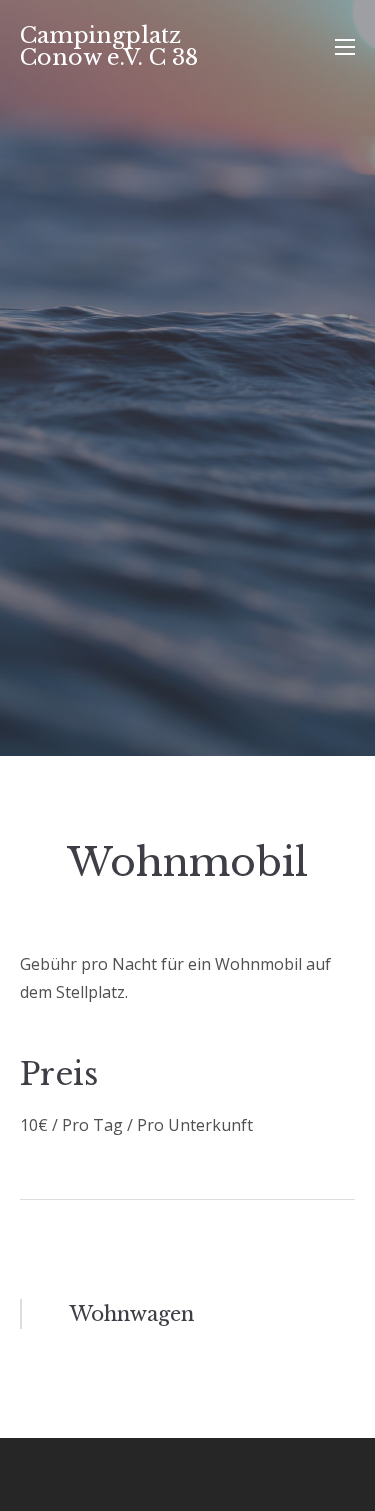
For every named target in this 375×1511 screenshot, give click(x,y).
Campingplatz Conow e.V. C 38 (109, 46)
